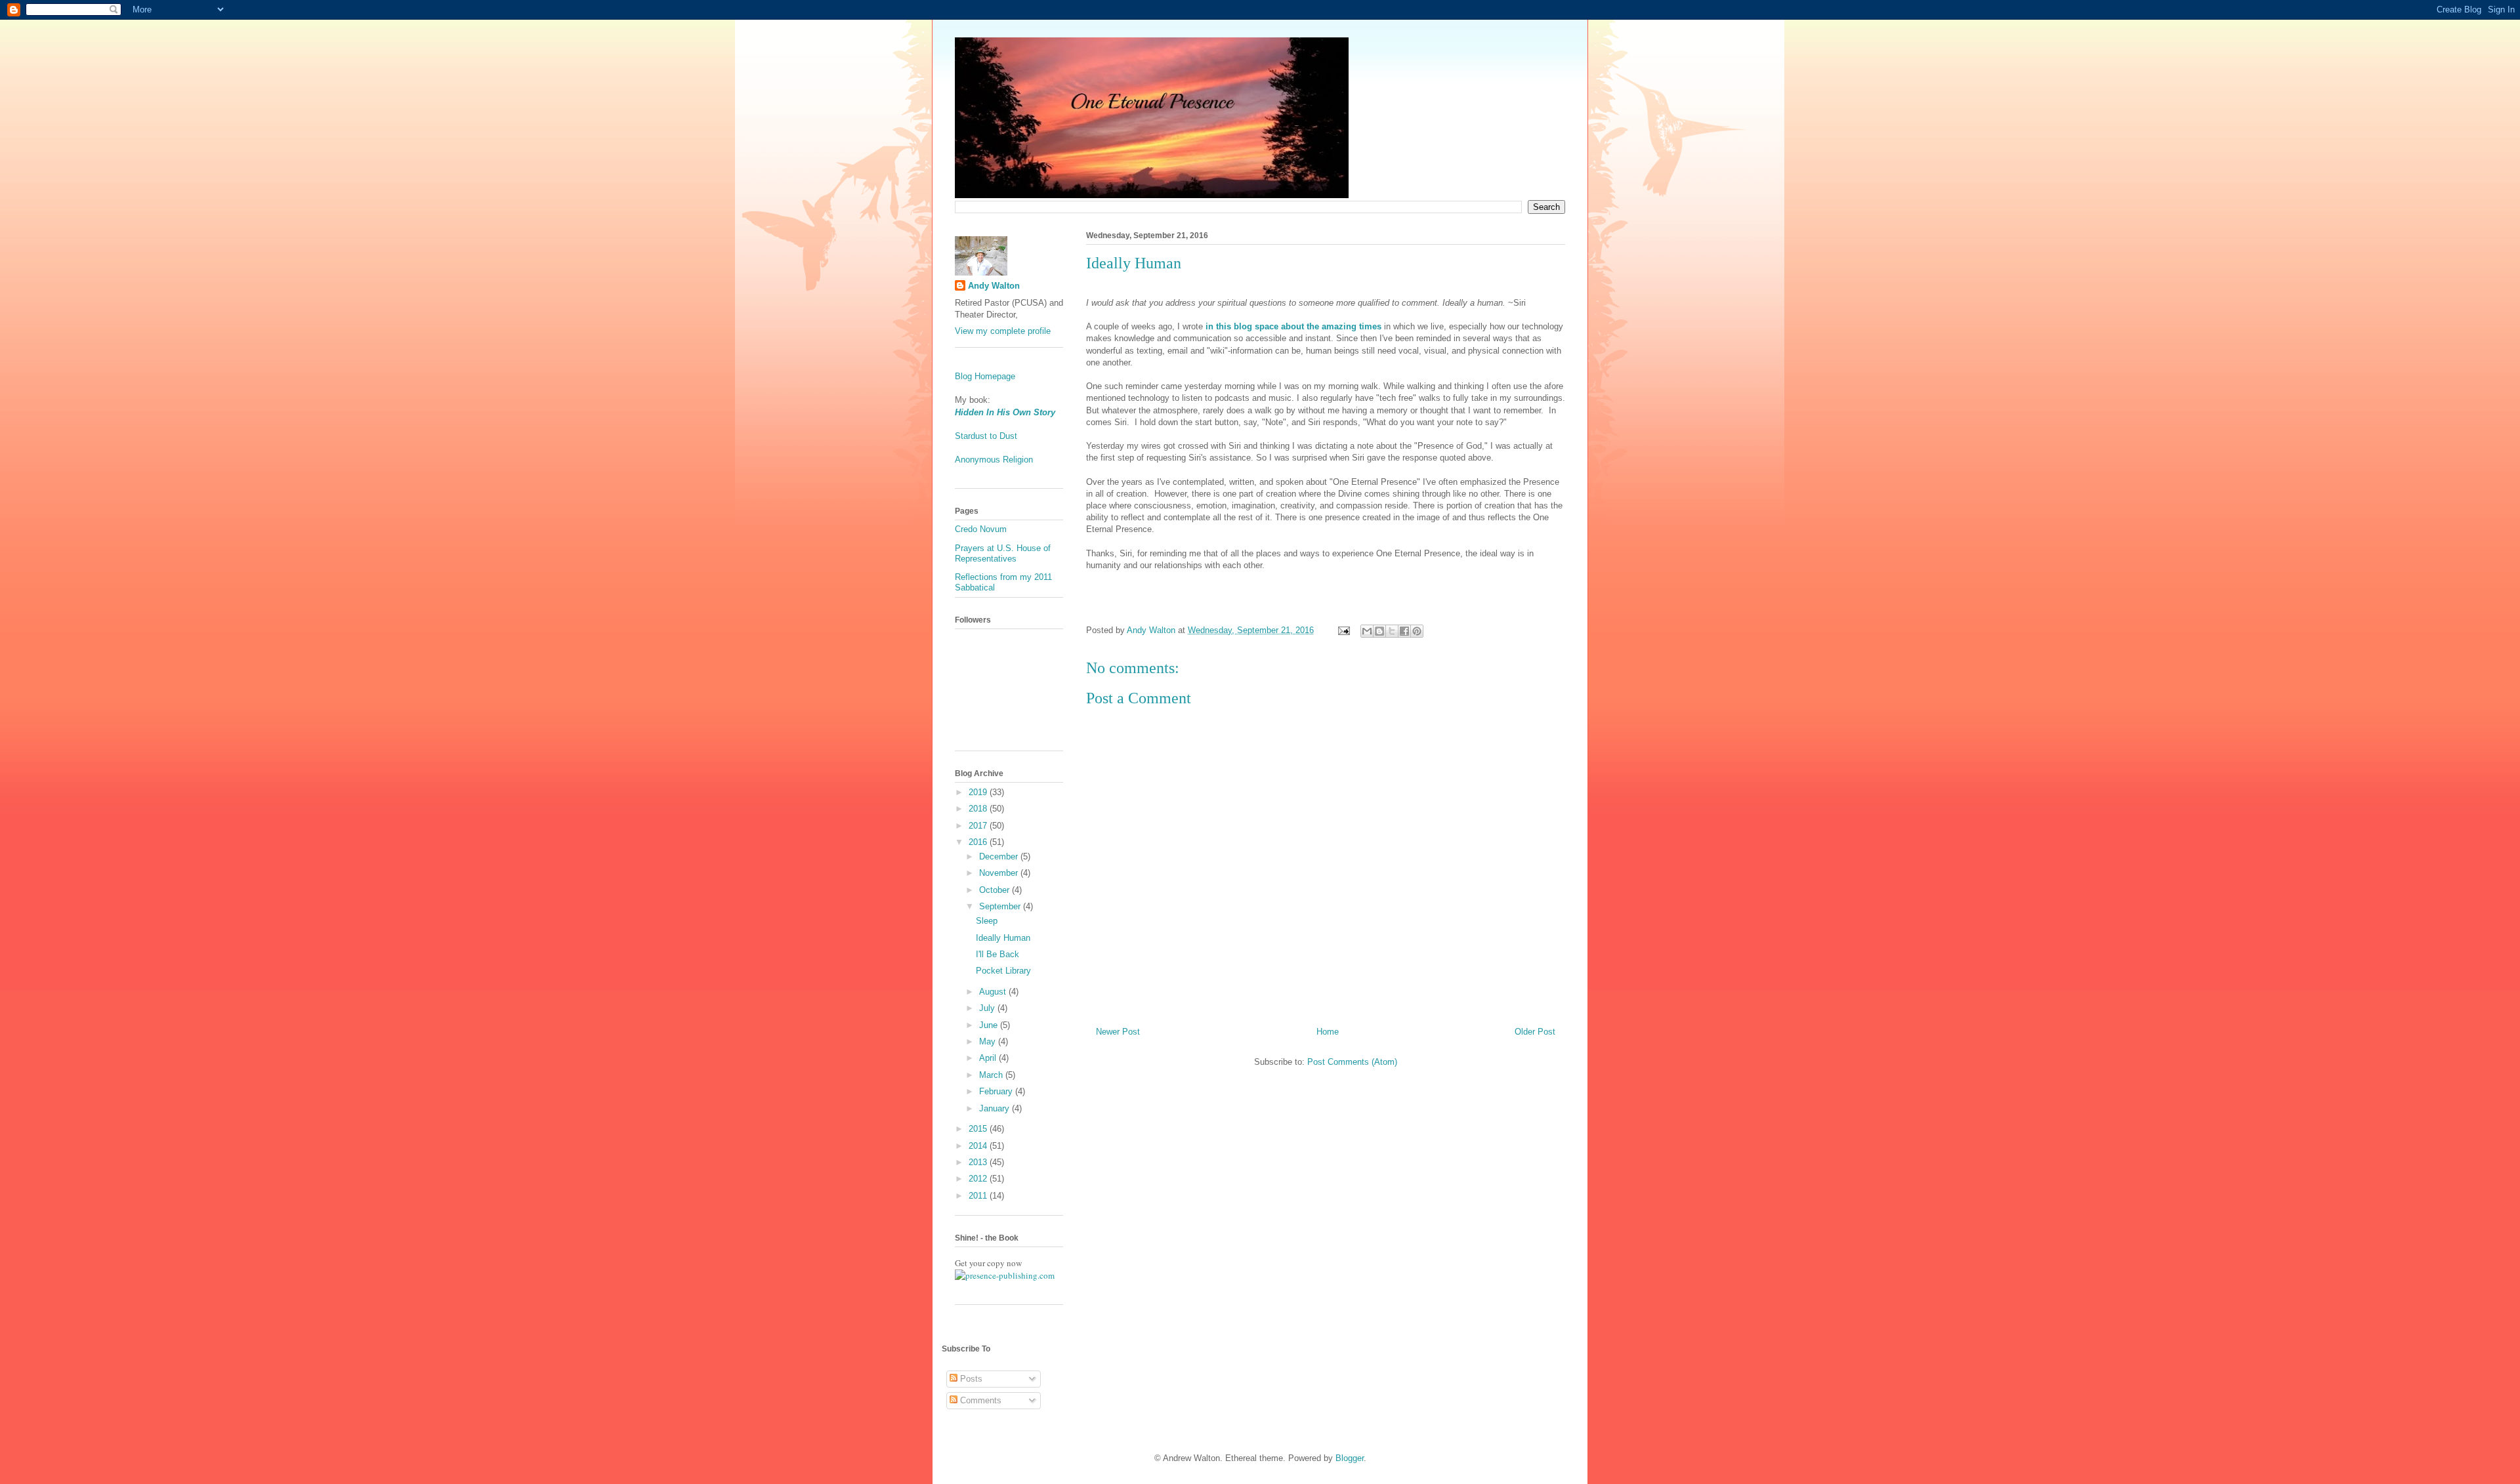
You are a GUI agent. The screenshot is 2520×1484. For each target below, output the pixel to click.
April (989, 1058)
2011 (979, 1196)
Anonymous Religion (994, 460)
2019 (979, 792)
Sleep (987, 921)
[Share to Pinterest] (1417, 631)
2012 (979, 1179)
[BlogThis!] (1379, 631)
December (1000, 856)
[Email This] (1367, 631)
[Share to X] (1392, 631)
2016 (979, 842)
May (989, 1041)
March (992, 1075)
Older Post (1535, 1032)
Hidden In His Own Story (1005, 412)
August (994, 992)
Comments (979, 1400)
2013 (979, 1162)
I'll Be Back (997, 954)
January (996, 1108)
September (1001, 906)
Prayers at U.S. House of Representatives (1003, 553)
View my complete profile (1003, 331)
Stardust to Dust (986, 436)
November (1000, 873)
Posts (970, 1379)
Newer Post (1118, 1032)
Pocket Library (1003, 971)
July (988, 1008)
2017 (979, 826)
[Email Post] (1343, 630)
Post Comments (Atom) (1352, 1062)
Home (1328, 1032)
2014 (979, 1146)
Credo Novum (981, 529)
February (997, 1091)
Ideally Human (1003, 938)
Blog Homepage (985, 376)
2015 (979, 1129)
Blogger (1350, 1458)
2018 (979, 809)
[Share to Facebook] (1404, 631)
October (996, 890)
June (990, 1025)
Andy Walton (994, 286)
